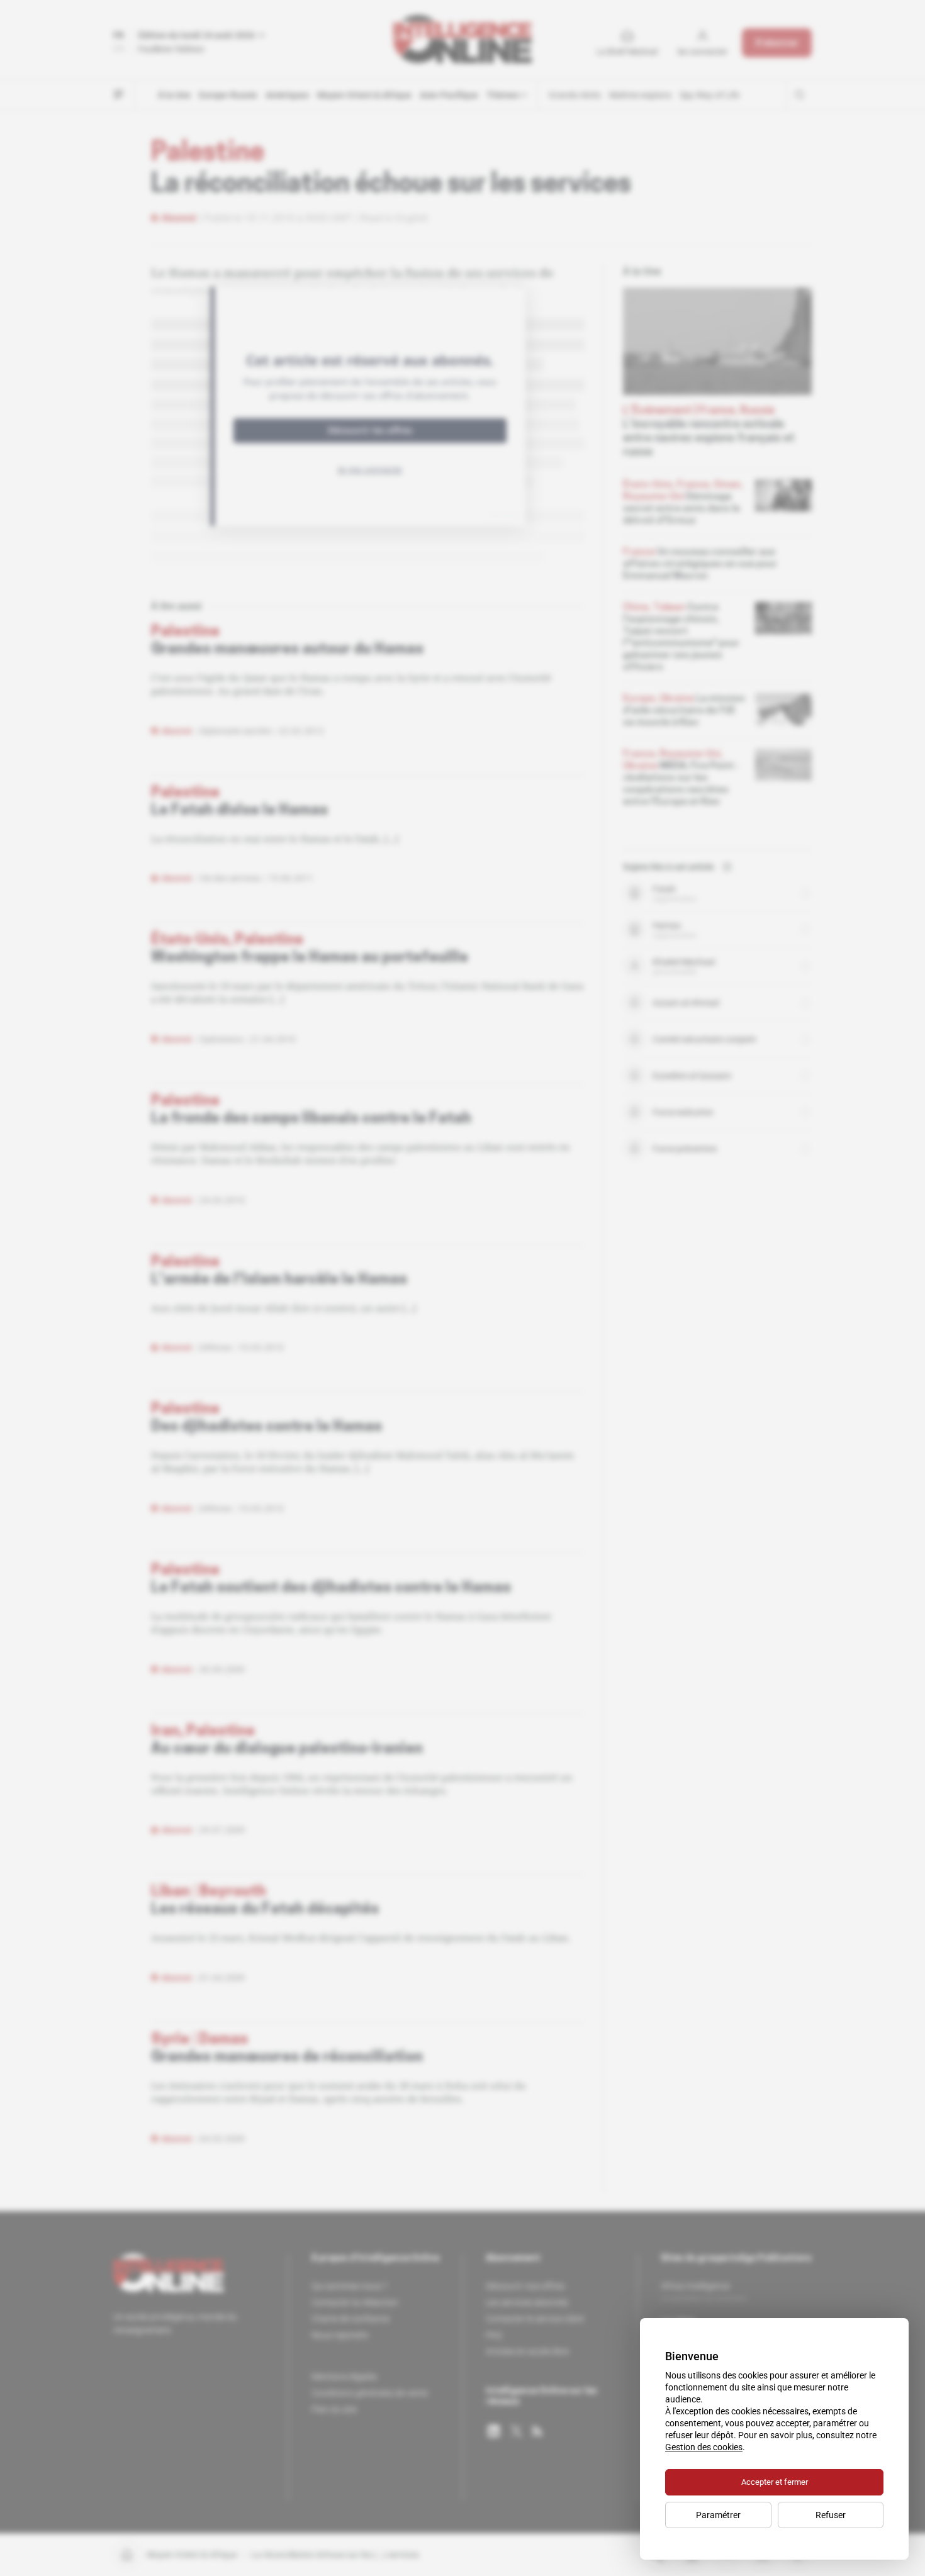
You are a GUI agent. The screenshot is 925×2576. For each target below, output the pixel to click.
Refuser (831, 2515)
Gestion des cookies (704, 2447)
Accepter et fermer (775, 2482)
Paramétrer (718, 2515)
